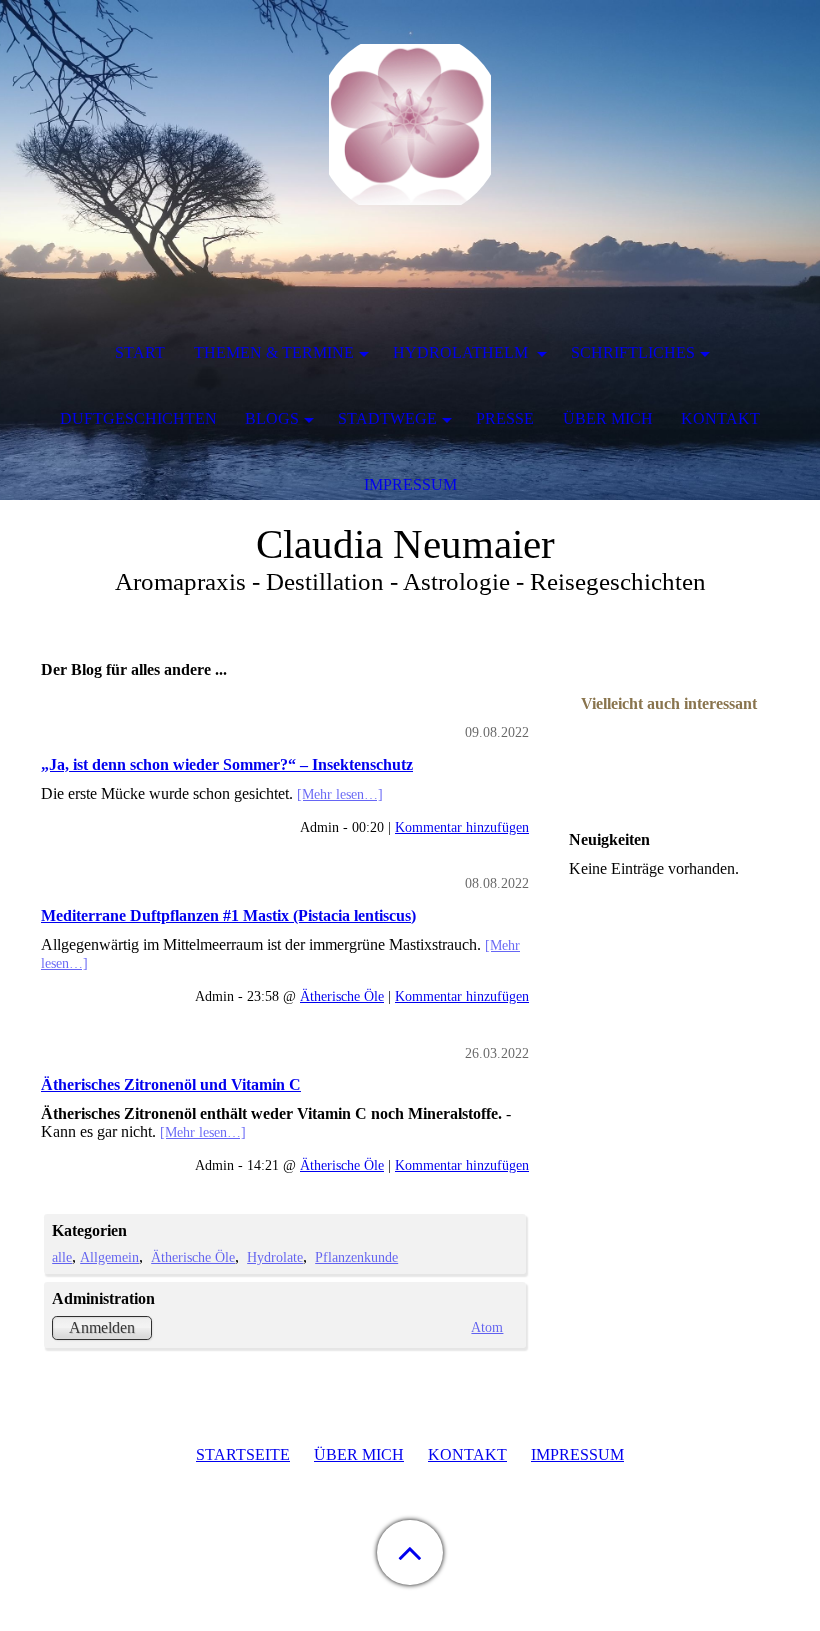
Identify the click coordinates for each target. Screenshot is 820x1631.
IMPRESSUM (577, 1454)
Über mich (608, 418)
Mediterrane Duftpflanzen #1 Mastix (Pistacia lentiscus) (228, 915)
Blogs (272, 418)
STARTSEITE (243, 1454)
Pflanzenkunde (356, 1257)
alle (62, 1257)
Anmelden (102, 1327)
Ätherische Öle (342, 996)
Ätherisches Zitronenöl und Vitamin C (171, 1084)
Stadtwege (387, 418)
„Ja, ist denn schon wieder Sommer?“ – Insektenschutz (227, 764)
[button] (410, 1552)
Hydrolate (275, 1257)
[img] (410, 125)
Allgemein (109, 1257)
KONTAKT (467, 1454)
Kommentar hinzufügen (462, 827)
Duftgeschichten (138, 418)
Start (140, 352)
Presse (505, 418)
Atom (487, 1327)
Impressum (410, 484)
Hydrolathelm (462, 352)
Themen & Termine (274, 352)
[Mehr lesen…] (340, 794)
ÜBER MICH (359, 1454)
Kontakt (720, 418)
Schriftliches (633, 352)
